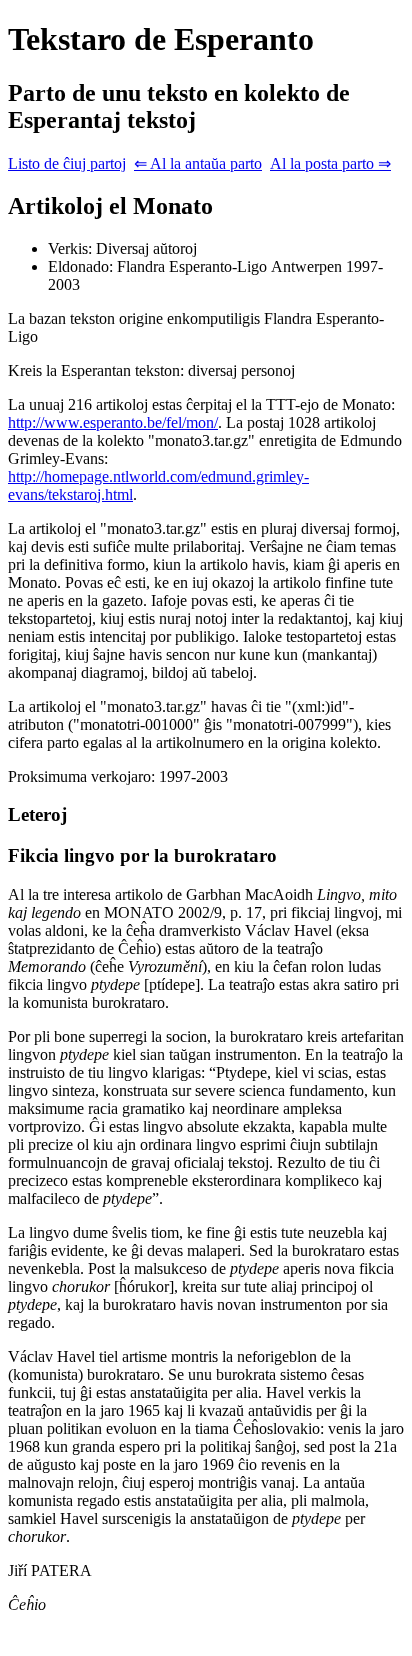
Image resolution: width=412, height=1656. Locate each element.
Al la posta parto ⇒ (330, 163)
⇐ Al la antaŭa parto (198, 163)
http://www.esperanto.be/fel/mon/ (113, 422)
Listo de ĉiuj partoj (67, 163)
